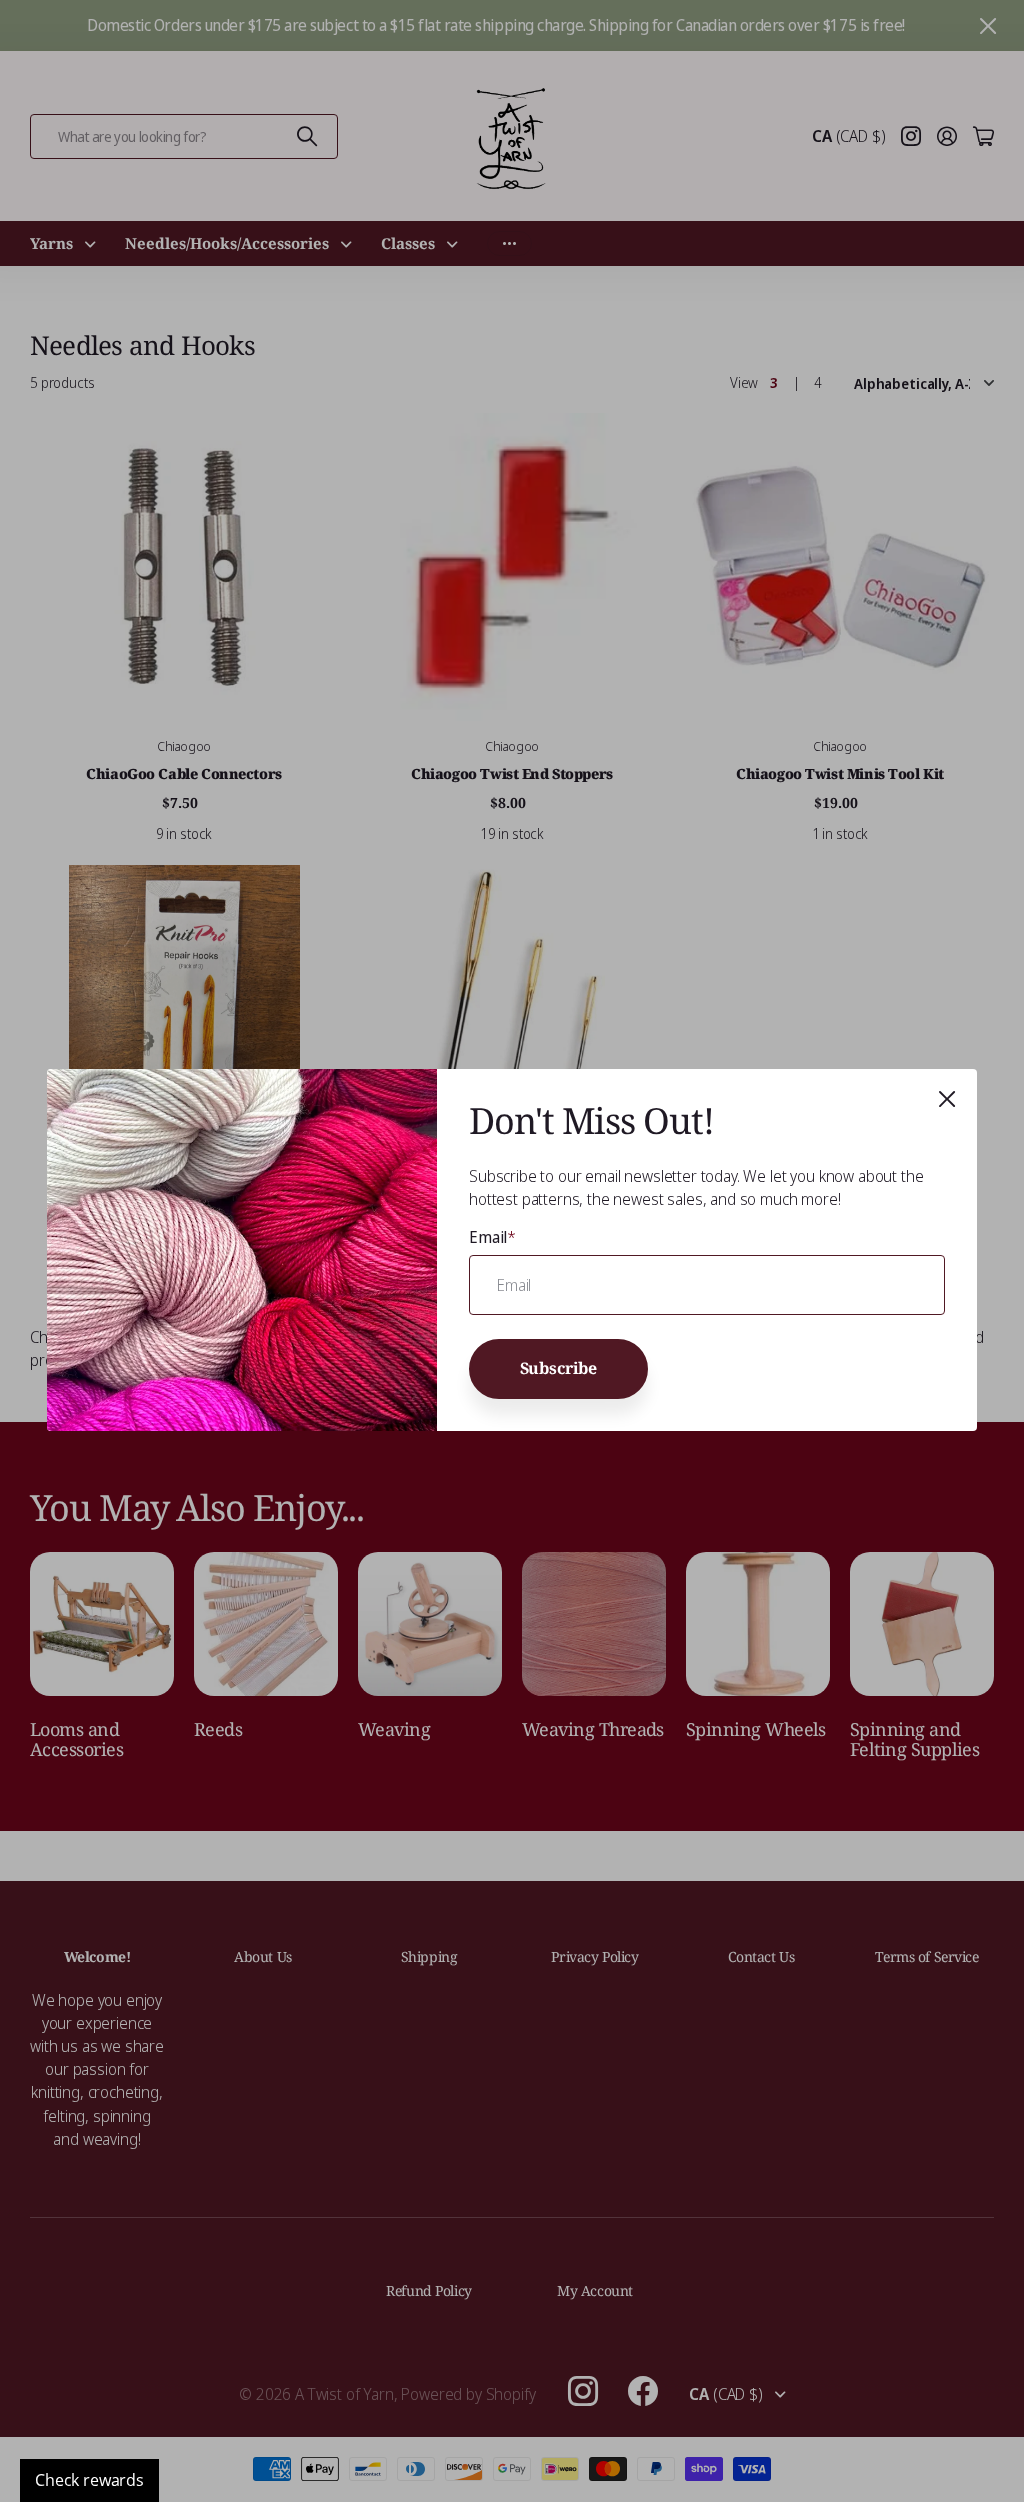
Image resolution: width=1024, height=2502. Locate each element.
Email (492, 1237)
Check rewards (89, 2480)
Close (947, 1099)
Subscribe (559, 1369)
